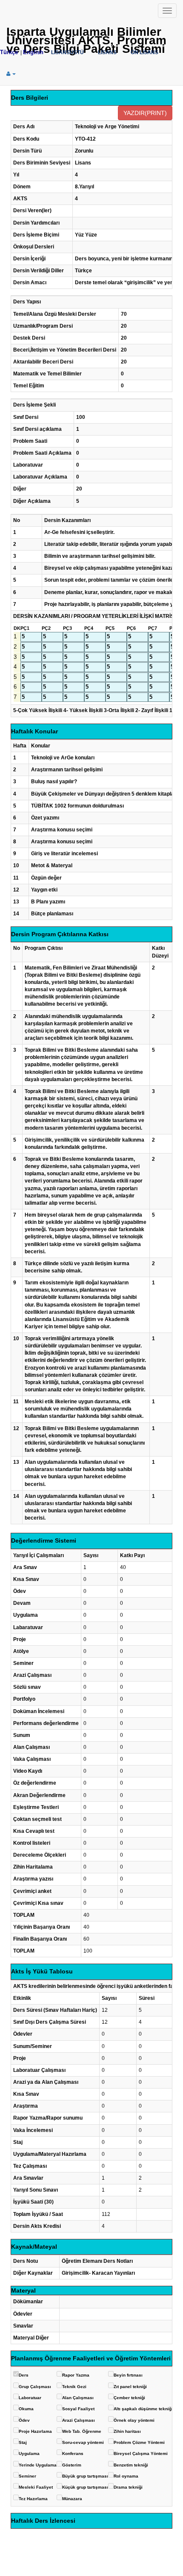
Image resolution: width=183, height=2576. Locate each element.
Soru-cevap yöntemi (83, 2442)
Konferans (73, 2453)
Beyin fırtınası (128, 2375)
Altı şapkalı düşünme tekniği (143, 2409)
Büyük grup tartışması (85, 2476)
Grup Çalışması (35, 2387)
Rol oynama (126, 2476)
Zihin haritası (127, 2431)
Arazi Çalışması (79, 2420)
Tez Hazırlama (33, 2499)
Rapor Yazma (76, 2375)
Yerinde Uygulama (38, 2465)
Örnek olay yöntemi (134, 2420)
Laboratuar (30, 2398)
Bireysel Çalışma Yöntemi (141, 2453)
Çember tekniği (129, 2398)
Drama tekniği (128, 2487)
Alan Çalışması (78, 2398)
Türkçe (9, 52)
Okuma (26, 2409)
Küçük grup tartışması (85, 2487)
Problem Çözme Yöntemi (139, 2442)
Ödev (24, 2420)
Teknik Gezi (74, 2387)
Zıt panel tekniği (130, 2387)
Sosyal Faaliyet (78, 2409)
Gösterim (72, 2465)
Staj (23, 2442)
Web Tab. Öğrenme (82, 2431)
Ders (24, 2375)
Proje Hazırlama (35, 2431)
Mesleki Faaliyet (36, 2487)
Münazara (72, 2499)
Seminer (27, 2476)
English (33, 52)
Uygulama (29, 2453)
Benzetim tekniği (131, 2465)
